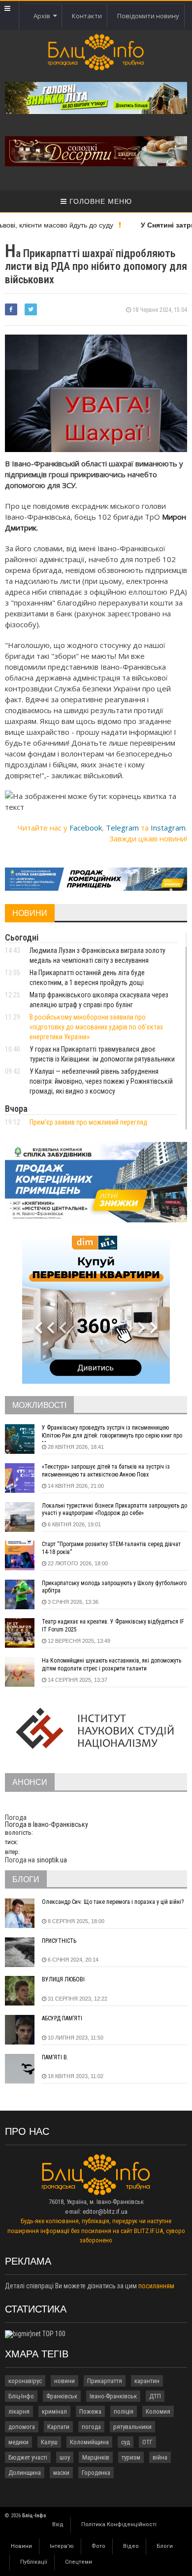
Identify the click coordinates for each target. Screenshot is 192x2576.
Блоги (165, 2546)
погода (91, 2427)
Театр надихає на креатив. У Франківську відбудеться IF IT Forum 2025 (113, 1626)
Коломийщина (89, 2442)
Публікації (34, 2562)
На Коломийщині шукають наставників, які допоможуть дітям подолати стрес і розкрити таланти (112, 1665)
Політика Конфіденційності (119, 2524)
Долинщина (25, 2473)
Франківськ (62, 2396)
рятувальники (132, 2427)
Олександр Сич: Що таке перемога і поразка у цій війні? (113, 1902)
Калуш (49, 2442)
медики (18, 2442)
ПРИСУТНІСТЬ (59, 1941)
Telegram (122, 828)
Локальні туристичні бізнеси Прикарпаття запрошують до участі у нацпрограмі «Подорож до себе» (114, 1510)
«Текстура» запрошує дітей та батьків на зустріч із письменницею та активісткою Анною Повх (106, 1471)
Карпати (58, 2427)
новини (64, 2381)
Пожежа (90, 2411)
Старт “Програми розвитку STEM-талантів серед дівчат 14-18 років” (111, 1548)
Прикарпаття (105, 2381)
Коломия (158, 2411)
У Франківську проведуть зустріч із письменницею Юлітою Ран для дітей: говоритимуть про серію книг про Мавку (112, 1433)
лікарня (19, 2411)
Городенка (96, 2473)
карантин (147, 2381)
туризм (131, 2457)
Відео (131, 2546)
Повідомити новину (148, 16)
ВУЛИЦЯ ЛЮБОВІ (63, 1979)
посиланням (156, 2286)
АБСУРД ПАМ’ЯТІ (62, 2018)
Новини (21, 2546)
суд (126, 2442)
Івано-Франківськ (113, 2396)
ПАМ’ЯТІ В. (55, 2057)
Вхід (58, 2524)
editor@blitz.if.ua (105, 2212)
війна (160, 2457)
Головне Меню (99, 201)
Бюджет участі (28, 2457)
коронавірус (25, 2381)
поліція (124, 2411)
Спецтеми (79, 2562)
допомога (22, 2427)
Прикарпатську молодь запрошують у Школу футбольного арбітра (114, 1587)
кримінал (54, 2411)
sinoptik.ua (52, 1860)
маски (61, 2473)
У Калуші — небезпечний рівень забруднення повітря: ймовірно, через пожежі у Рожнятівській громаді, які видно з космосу (101, 1081)
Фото (98, 2546)
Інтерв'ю (62, 2546)
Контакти (87, 16)
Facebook (86, 828)
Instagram (168, 828)
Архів (43, 16)
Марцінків (96, 2457)
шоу (65, 2457)
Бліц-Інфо (21, 2396)
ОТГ (147, 2442)
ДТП (155, 2396)
